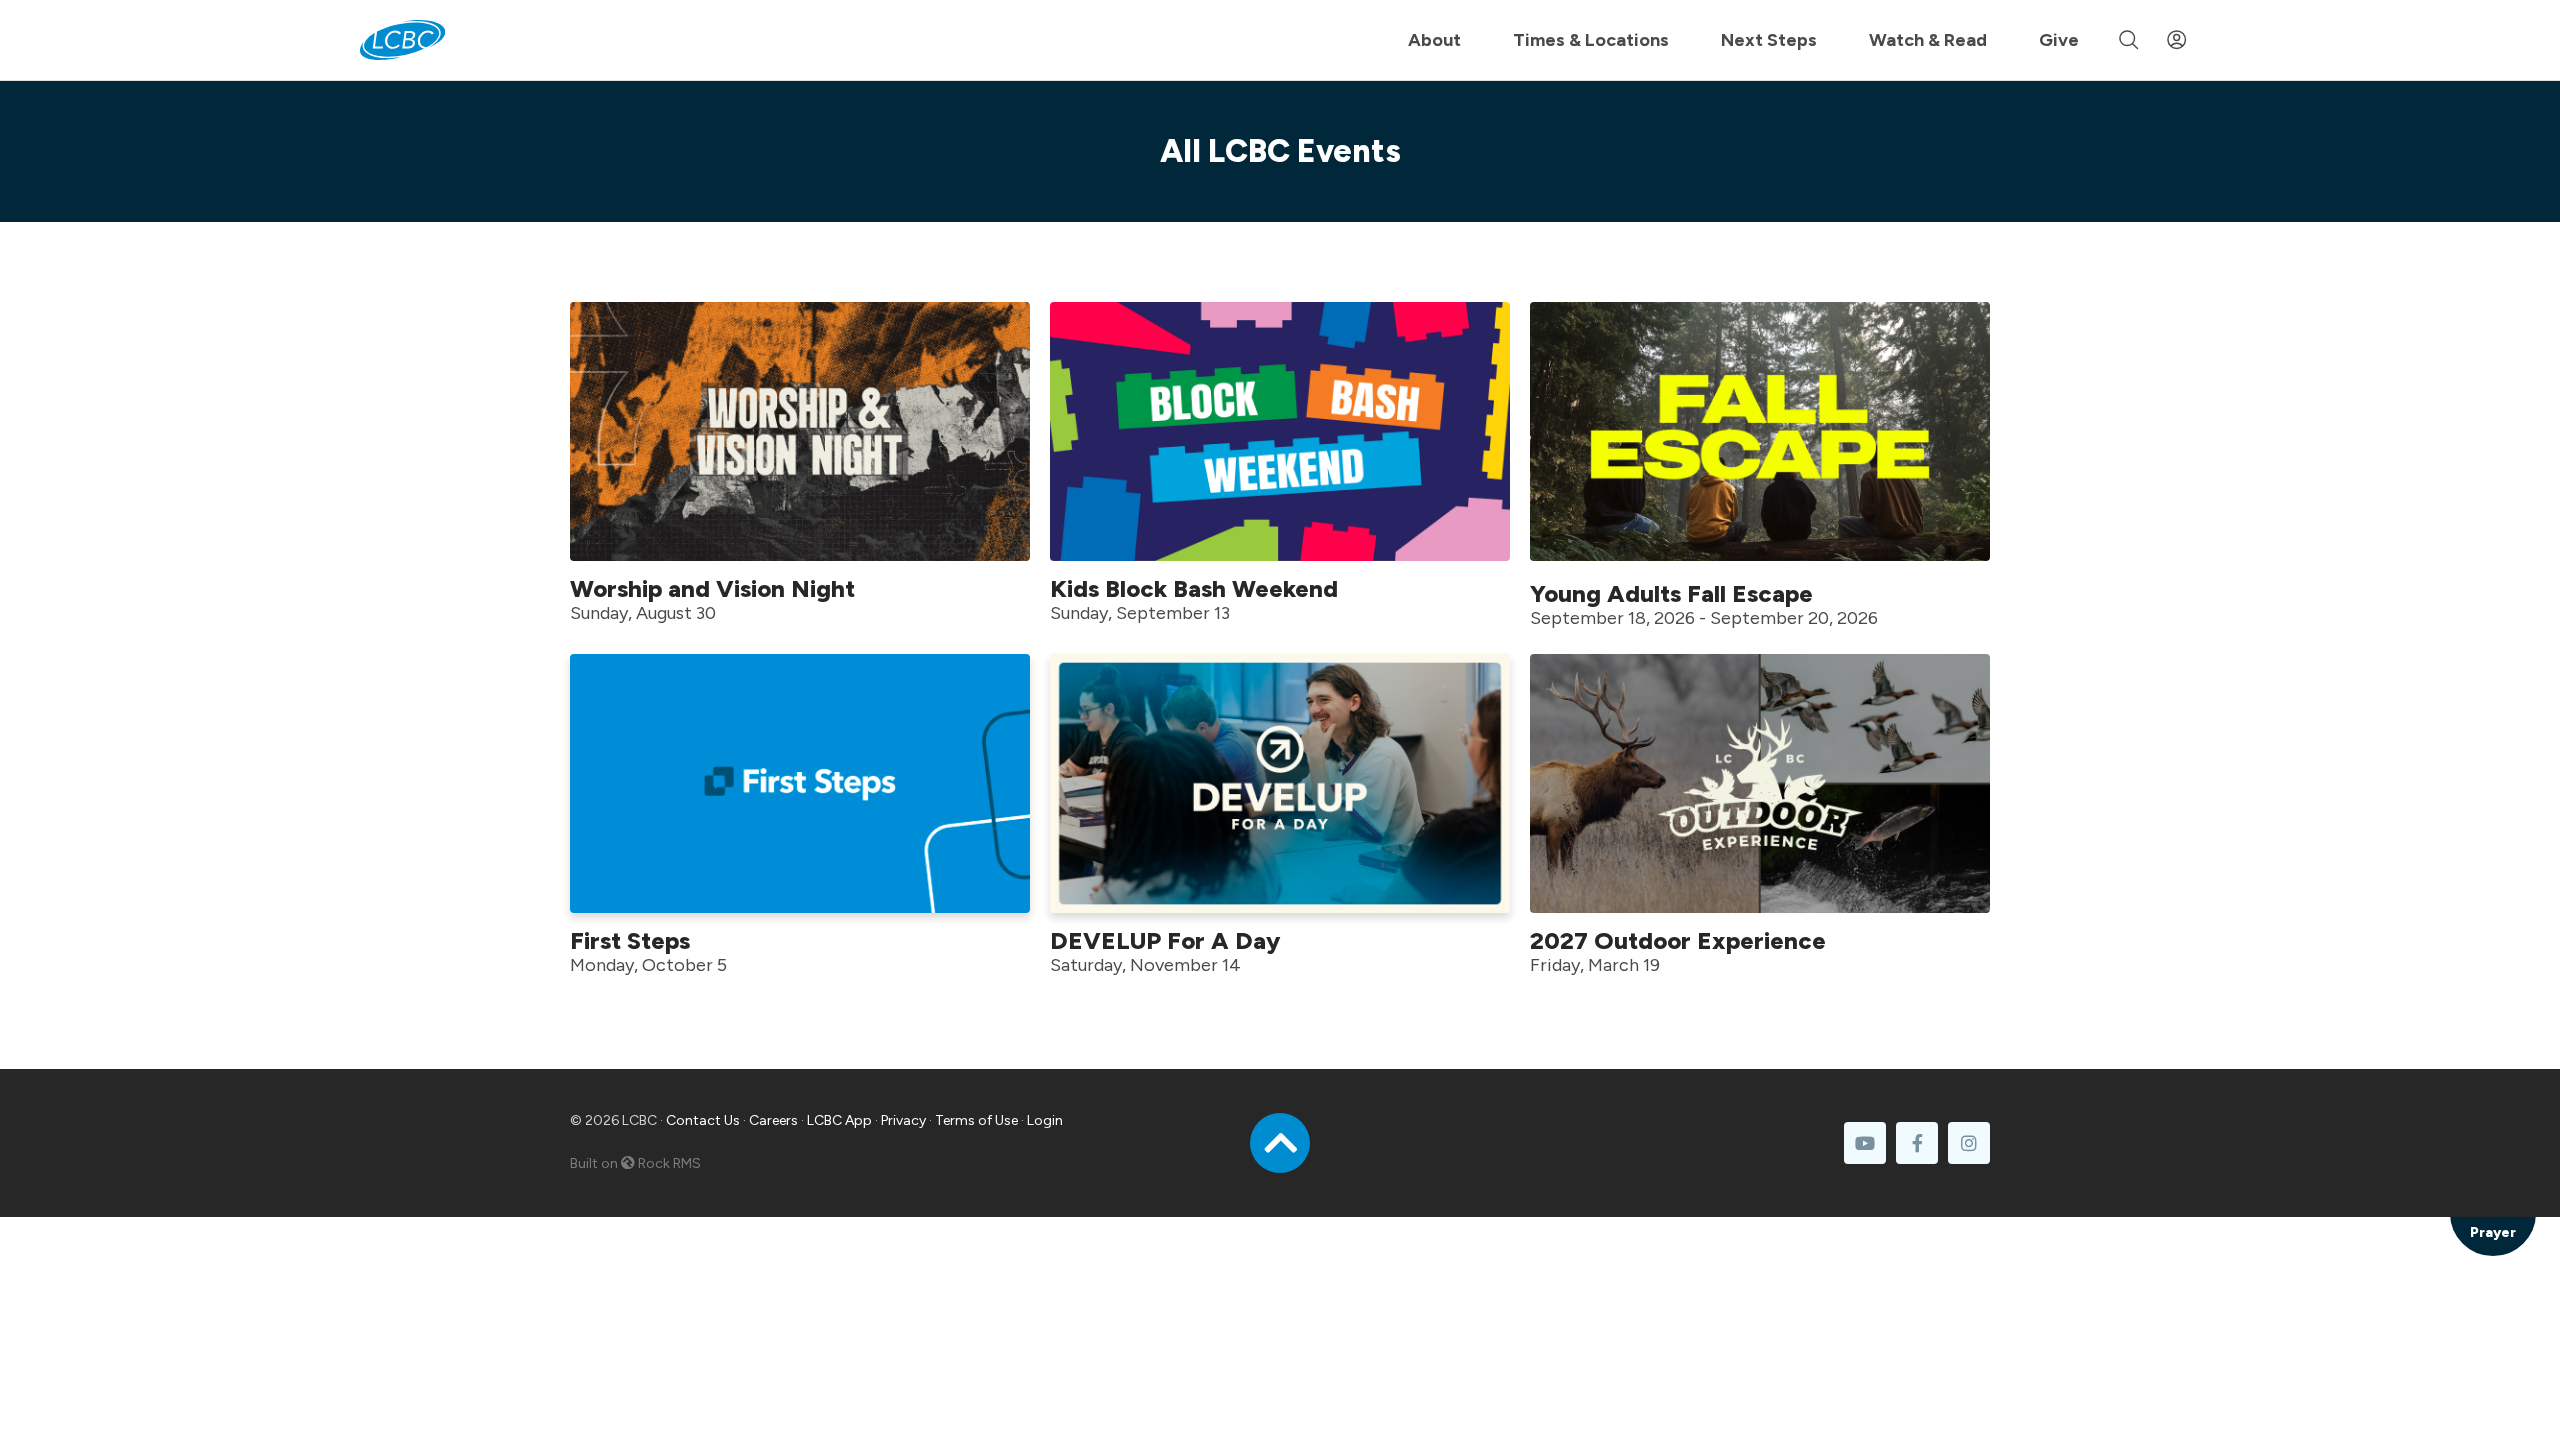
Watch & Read (1928, 40)
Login (1045, 1120)
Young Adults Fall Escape (1671, 593)
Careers (773, 1120)
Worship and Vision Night (712, 588)
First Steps (630, 940)
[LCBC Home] (402, 40)
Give (2059, 40)
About (1434, 40)
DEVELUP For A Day (1165, 940)
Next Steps (1769, 40)
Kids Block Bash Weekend (1194, 588)
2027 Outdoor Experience (1678, 940)
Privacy (903, 1120)
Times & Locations (1591, 40)
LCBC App (839, 1120)
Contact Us (703, 1120)
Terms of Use (976, 1120)
